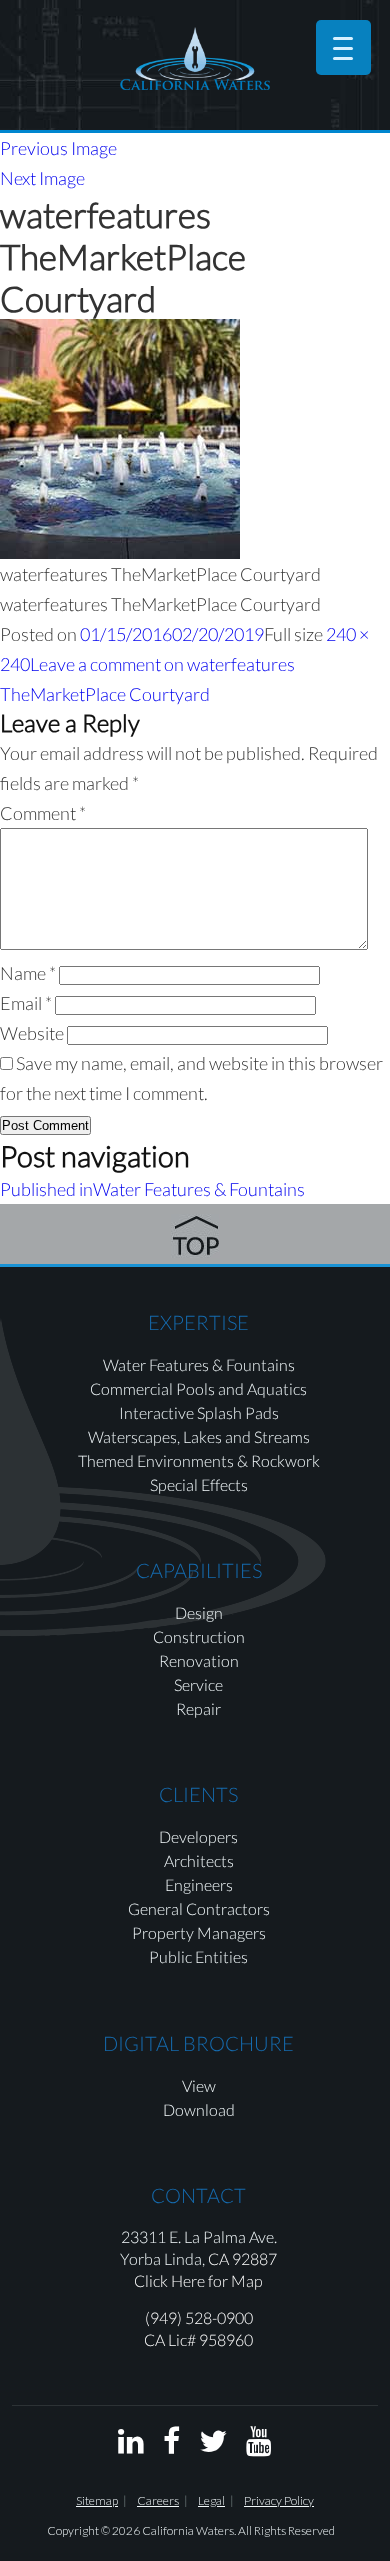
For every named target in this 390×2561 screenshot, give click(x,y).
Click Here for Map (198, 2280)
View (199, 2085)
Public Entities (198, 1956)
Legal (211, 2500)
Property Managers (199, 1932)
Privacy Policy (279, 2500)
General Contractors (199, 1908)
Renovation (199, 1660)
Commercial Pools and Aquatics (198, 1388)
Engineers (199, 1884)
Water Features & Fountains (199, 1364)
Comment (43, 813)
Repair (198, 1708)
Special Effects (199, 1484)
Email (26, 1003)
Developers (198, 1836)
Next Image (42, 178)
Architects (199, 1860)
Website (32, 1033)
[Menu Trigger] (343, 47)
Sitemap (97, 2500)
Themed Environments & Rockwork (199, 1460)
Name (28, 973)
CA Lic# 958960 (198, 2339)
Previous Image (58, 148)
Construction (199, 1636)
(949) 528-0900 (199, 2317)
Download (199, 2109)
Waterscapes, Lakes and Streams (199, 1436)
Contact (198, 2195)
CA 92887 (242, 2258)
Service (198, 1684)
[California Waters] (195, 58)
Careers (158, 2500)
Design (199, 1612)
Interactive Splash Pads (199, 1412)
